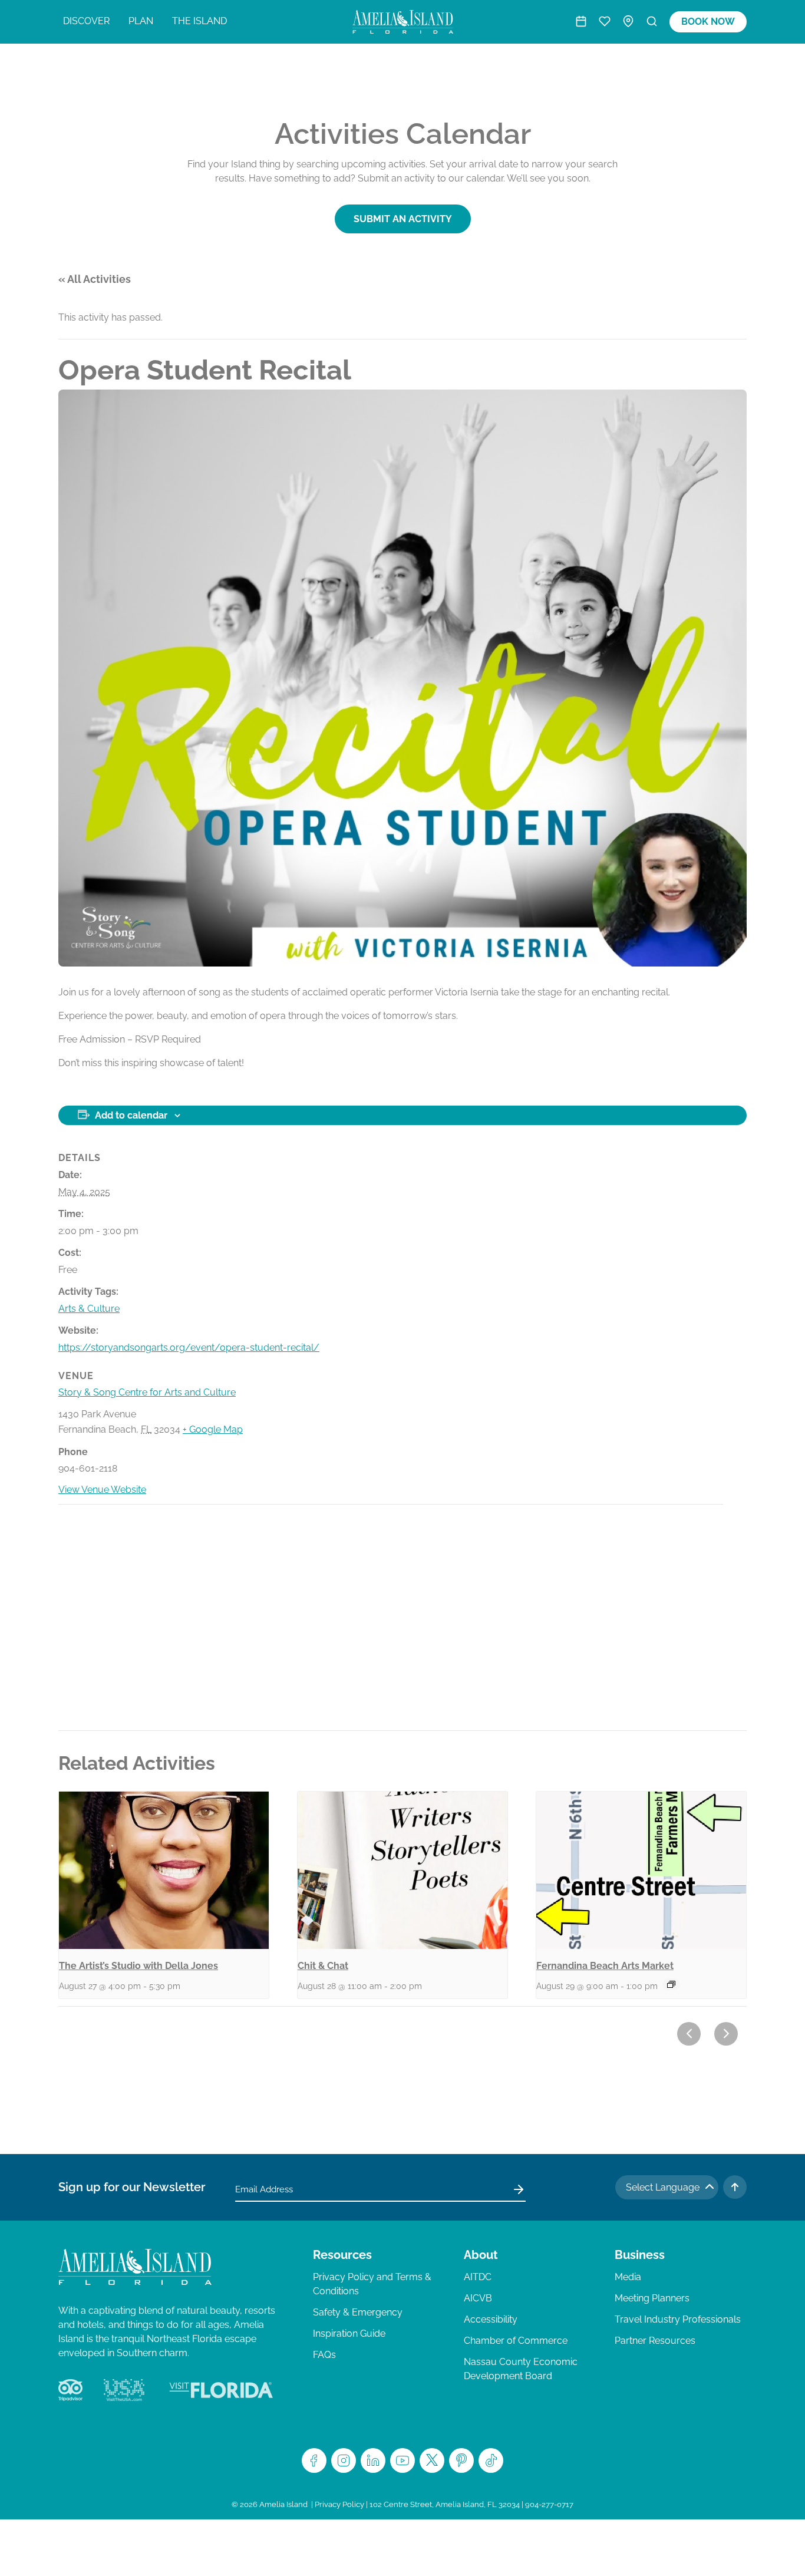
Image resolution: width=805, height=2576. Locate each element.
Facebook (314, 2460)
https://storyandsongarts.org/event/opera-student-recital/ (189, 1348)
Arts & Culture (89, 1309)
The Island (199, 21)
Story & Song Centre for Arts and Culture (147, 1392)
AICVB (478, 2298)
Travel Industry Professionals (678, 2319)
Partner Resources (655, 2341)
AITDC (478, 2277)
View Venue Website (102, 1490)
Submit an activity (403, 219)
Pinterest (461, 2460)
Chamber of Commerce (516, 2341)
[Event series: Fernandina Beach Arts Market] (671, 1984)
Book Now (708, 22)
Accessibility (491, 2319)
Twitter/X (432, 2460)
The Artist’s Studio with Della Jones (138, 1966)
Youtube (402, 2460)
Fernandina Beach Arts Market (605, 1966)
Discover (86, 21)
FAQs (324, 2355)
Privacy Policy (339, 2504)
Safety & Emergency (358, 2312)
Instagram (344, 2460)
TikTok (491, 2460)
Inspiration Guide (349, 2333)
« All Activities (95, 279)
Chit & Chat (323, 1966)
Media (628, 2277)
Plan (141, 21)
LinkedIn (373, 2460)
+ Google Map (213, 1429)
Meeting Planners (652, 2298)
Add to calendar (131, 1115)
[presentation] (164, 1870)
